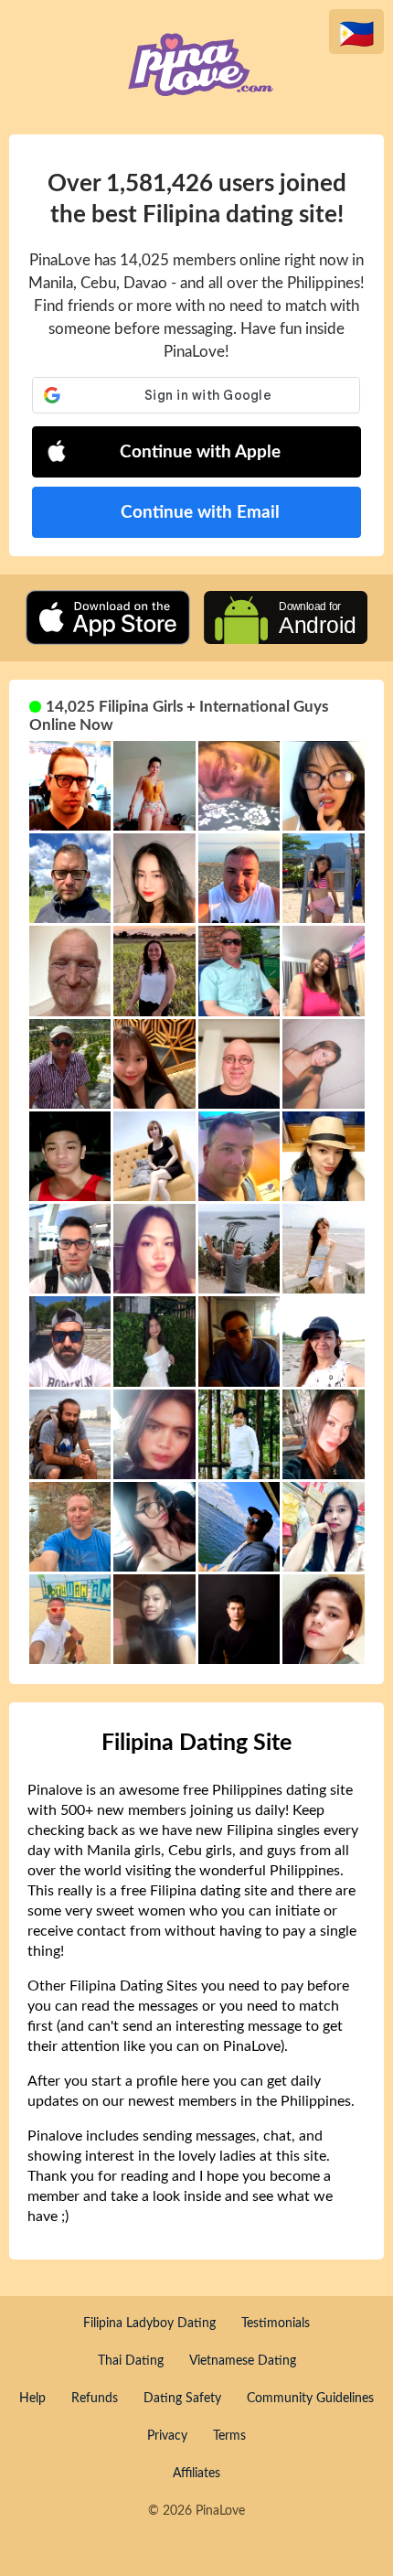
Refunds (95, 2399)
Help (32, 2399)
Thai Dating (131, 2361)
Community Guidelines (310, 2399)
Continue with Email (200, 513)
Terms (229, 2436)
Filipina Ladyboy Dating (149, 2324)
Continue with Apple (200, 452)
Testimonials (276, 2324)
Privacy (167, 2436)
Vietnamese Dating (243, 2361)
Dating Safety (182, 2399)
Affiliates (196, 2474)
